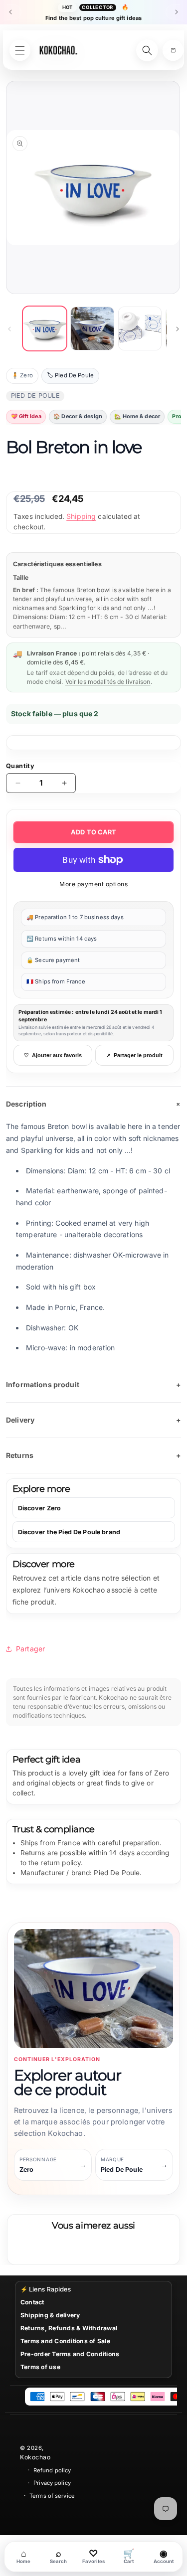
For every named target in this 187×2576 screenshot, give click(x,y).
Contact (32, 2302)
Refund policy (52, 2470)
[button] (173, 50)
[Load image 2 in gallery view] (92, 328)
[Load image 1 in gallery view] (45, 328)
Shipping (81, 516)
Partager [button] (30, 1649)
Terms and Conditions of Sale (65, 2341)
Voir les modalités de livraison (108, 682)
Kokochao (35, 2457)
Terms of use (40, 2367)
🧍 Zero (22, 375)
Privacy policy (52, 2483)
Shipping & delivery (50, 2315)
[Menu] (20, 50)
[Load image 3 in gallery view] (140, 328)
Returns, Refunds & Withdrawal (69, 2328)
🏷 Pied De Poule (70, 375)
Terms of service (52, 2496)
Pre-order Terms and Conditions (70, 2354)
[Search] (147, 50)
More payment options (93, 884)
